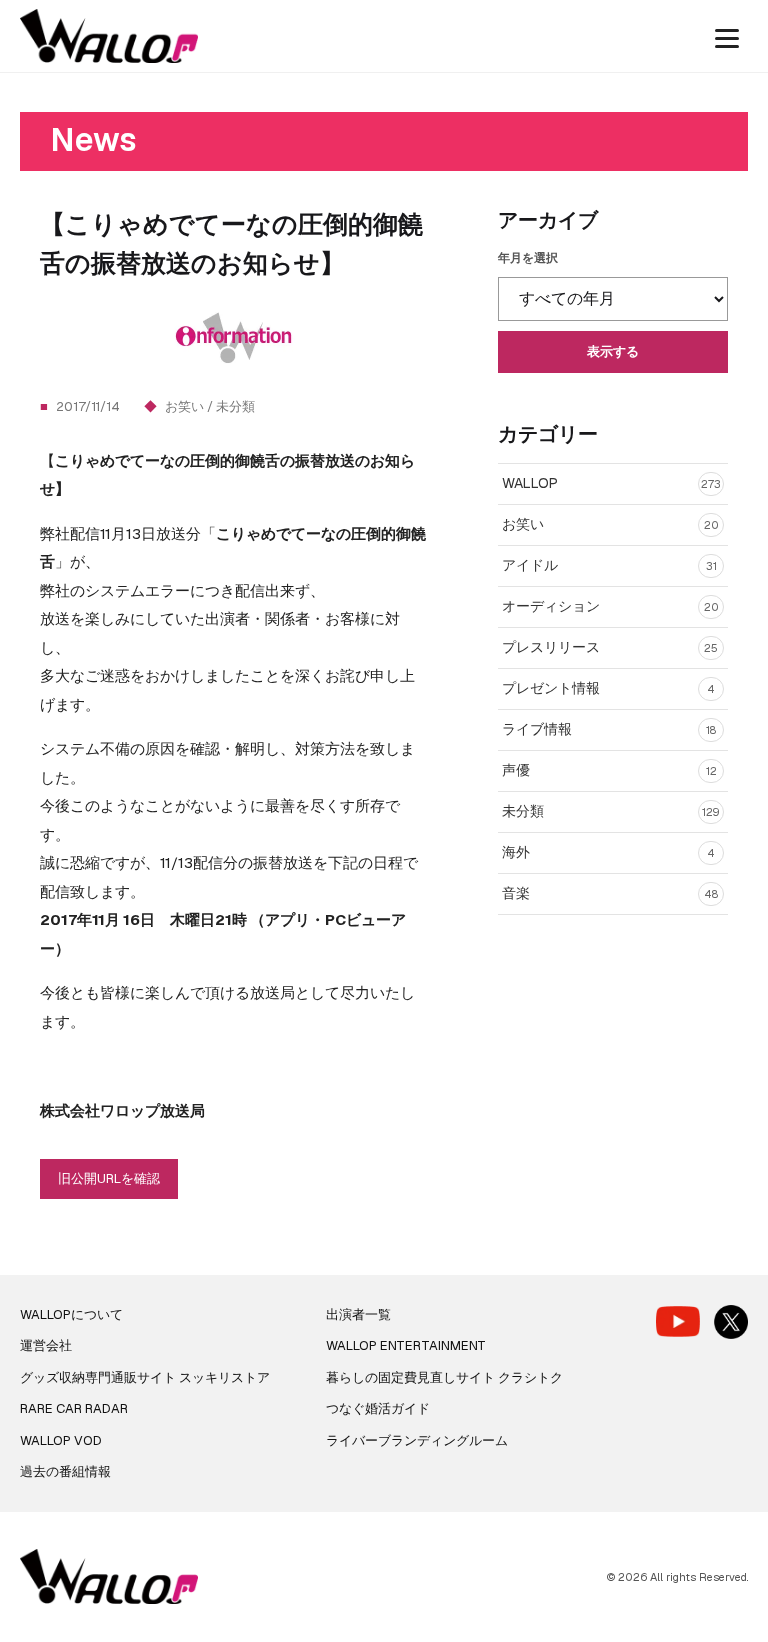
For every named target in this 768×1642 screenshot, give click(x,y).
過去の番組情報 (65, 1471)
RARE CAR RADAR (74, 1408)
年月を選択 (528, 258)
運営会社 (46, 1345)
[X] (731, 1322)
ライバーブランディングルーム (417, 1440)
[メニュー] (727, 36)
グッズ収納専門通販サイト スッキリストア (145, 1377)
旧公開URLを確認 (109, 1178)
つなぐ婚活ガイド (378, 1408)
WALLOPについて (71, 1314)
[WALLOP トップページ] (109, 36)
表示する (613, 351)
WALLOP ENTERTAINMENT (406, 1345)
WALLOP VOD (61, 1440)
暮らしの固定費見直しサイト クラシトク (444, 1377)
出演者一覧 (358, 1314)
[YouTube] (678, 1321)
